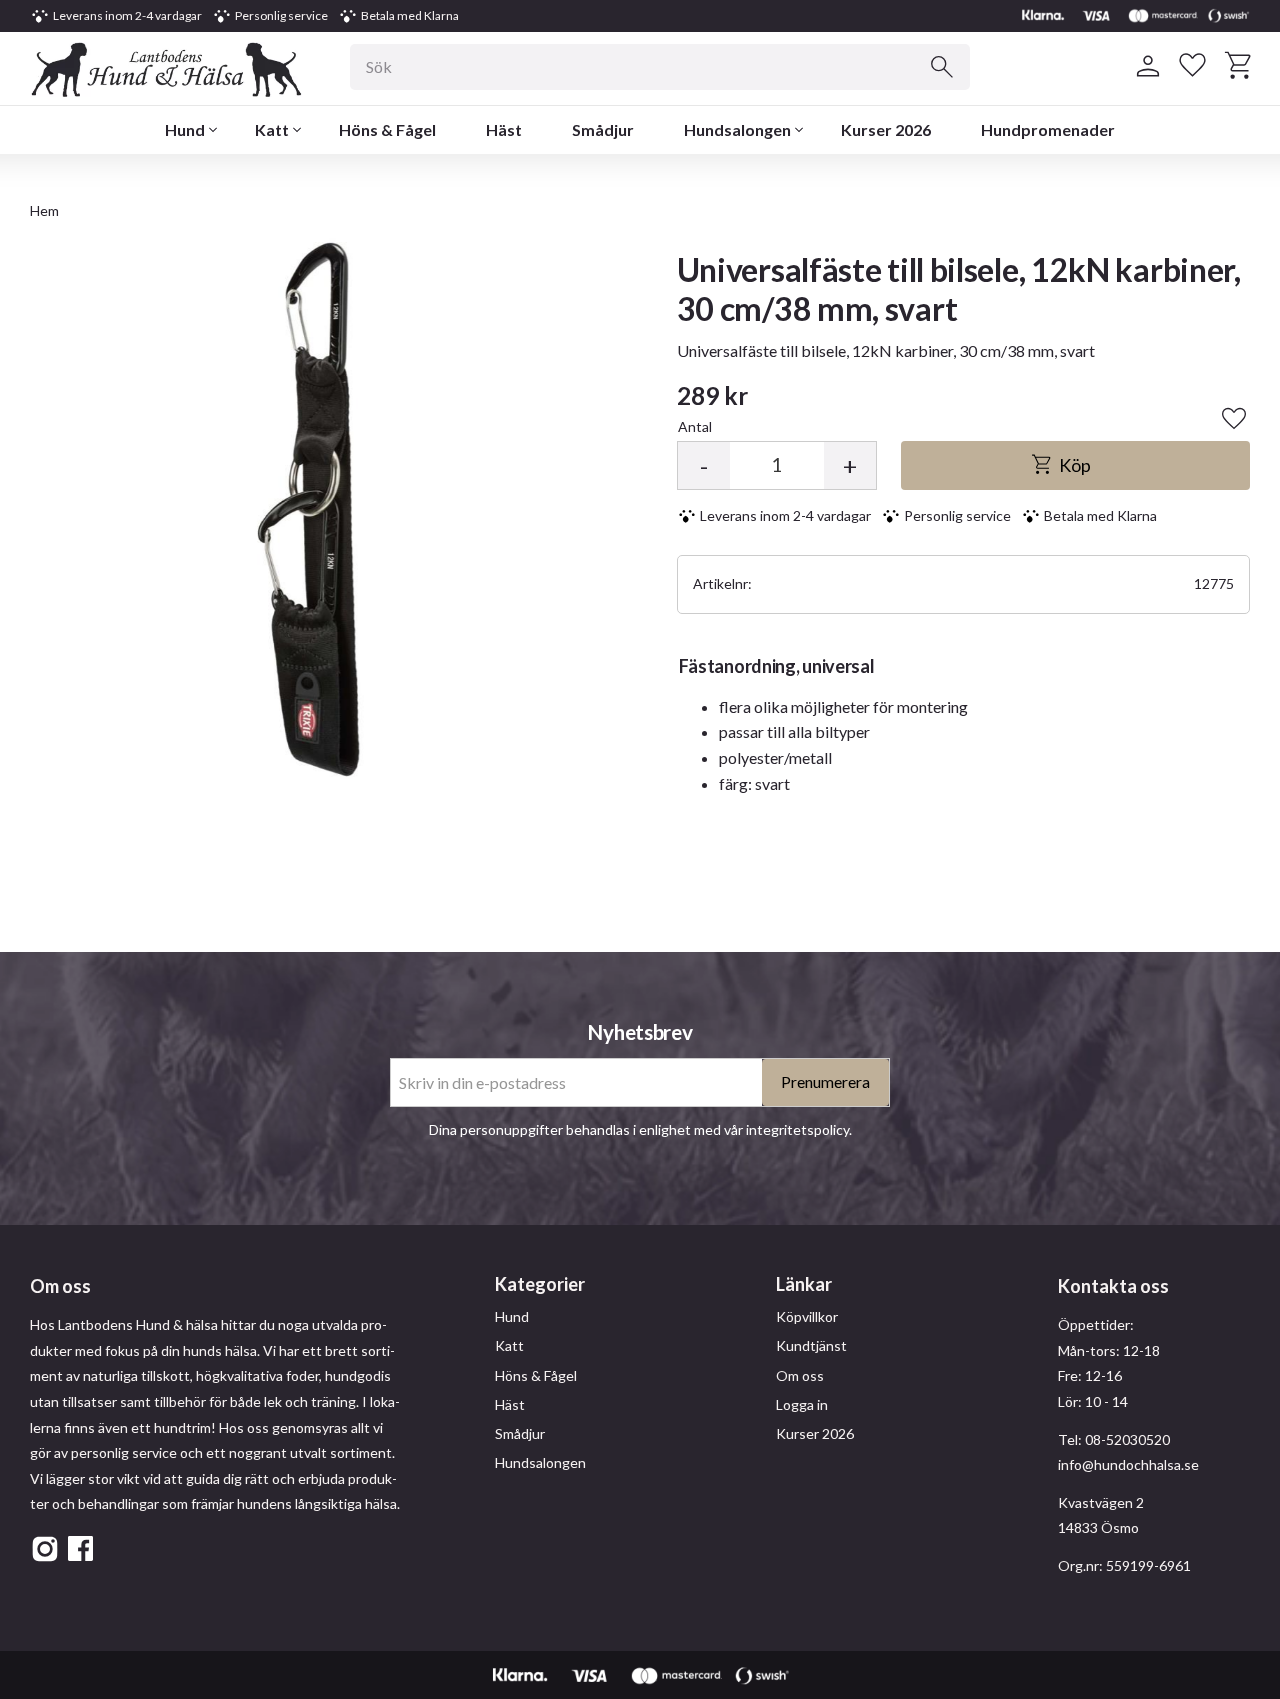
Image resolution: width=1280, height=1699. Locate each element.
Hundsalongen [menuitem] (737, 129)
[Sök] (942, 67)
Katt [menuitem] (272, 129)
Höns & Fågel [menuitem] (387, 129)
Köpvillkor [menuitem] (807, 1316)
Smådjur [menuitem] (603, 129)
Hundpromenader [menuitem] (1048, 129)
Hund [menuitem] (185, 129)
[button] (1192, 66)
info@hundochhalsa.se (1128, 1464)
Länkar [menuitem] (804, 1284)
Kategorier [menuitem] (540, 1284)
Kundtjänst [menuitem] (811, 1345)
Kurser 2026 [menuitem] (886, 129)
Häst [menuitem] (504, 129)
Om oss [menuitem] (800, 1375)
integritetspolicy (797, 1129)
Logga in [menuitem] (802, 1404)
